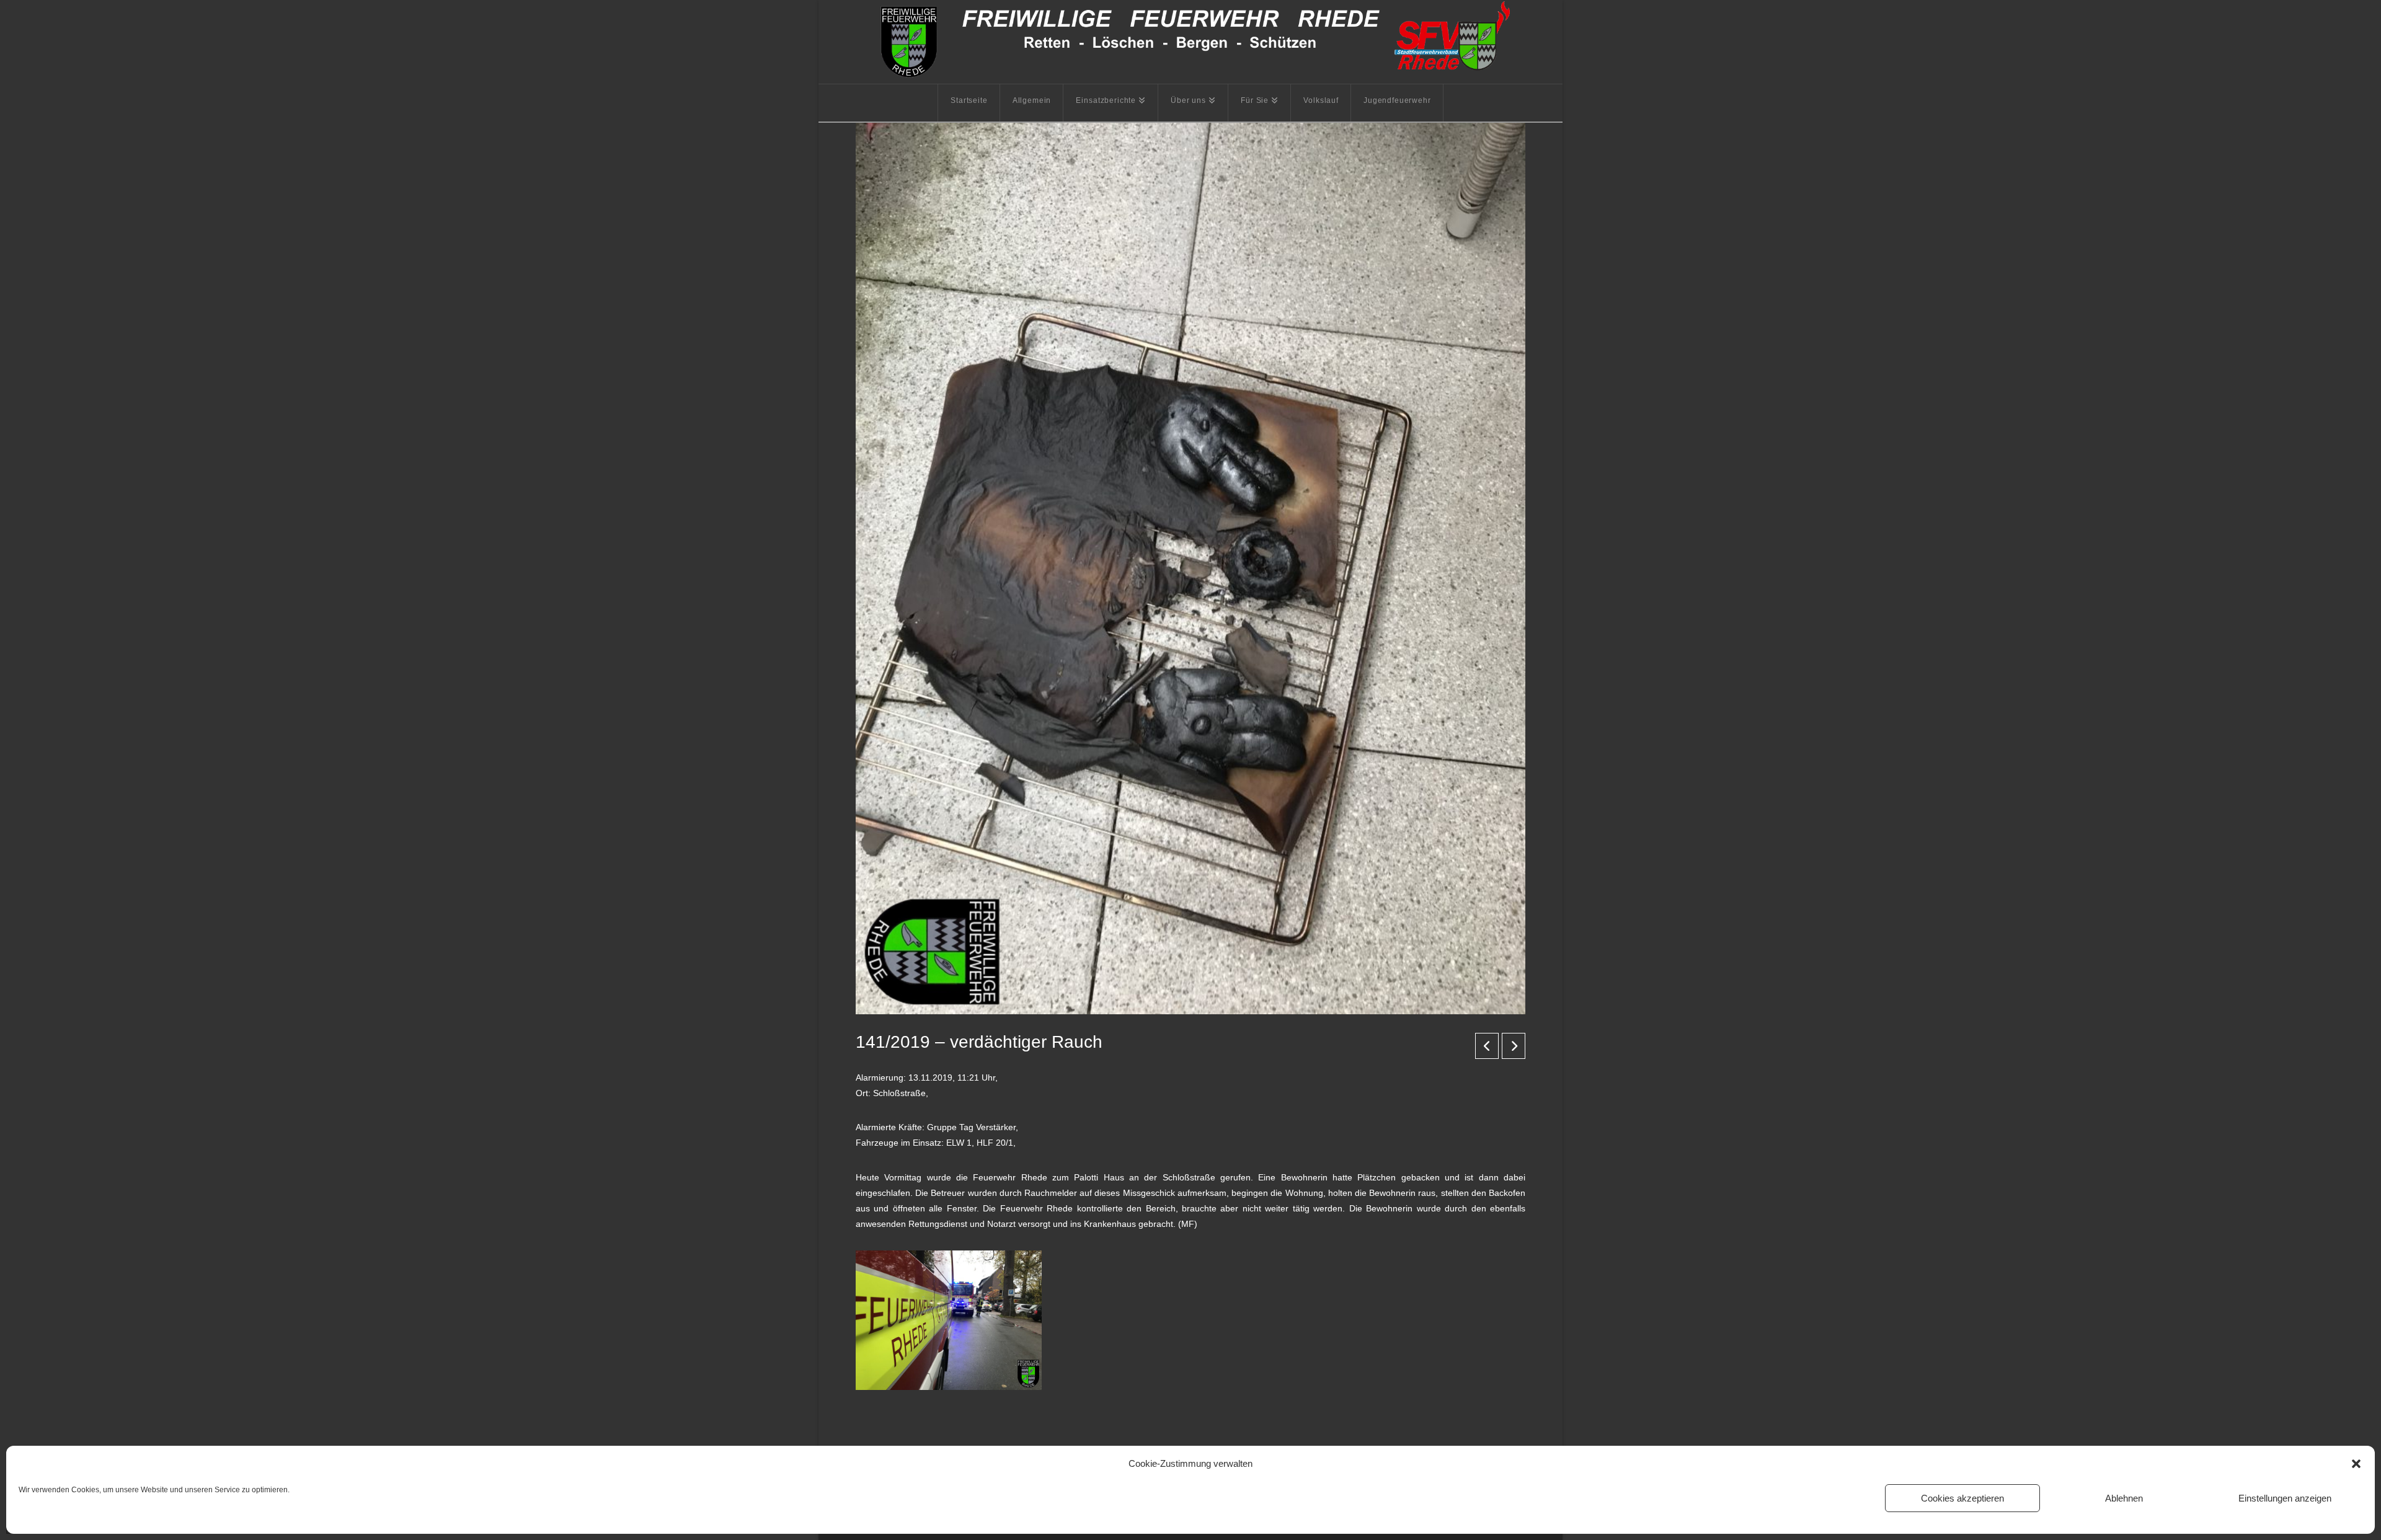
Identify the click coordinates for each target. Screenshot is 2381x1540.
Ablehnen (2124, 1498)
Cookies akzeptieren (1962, 1498)
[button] (2356, 1464)
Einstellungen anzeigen (2285, 1498)
